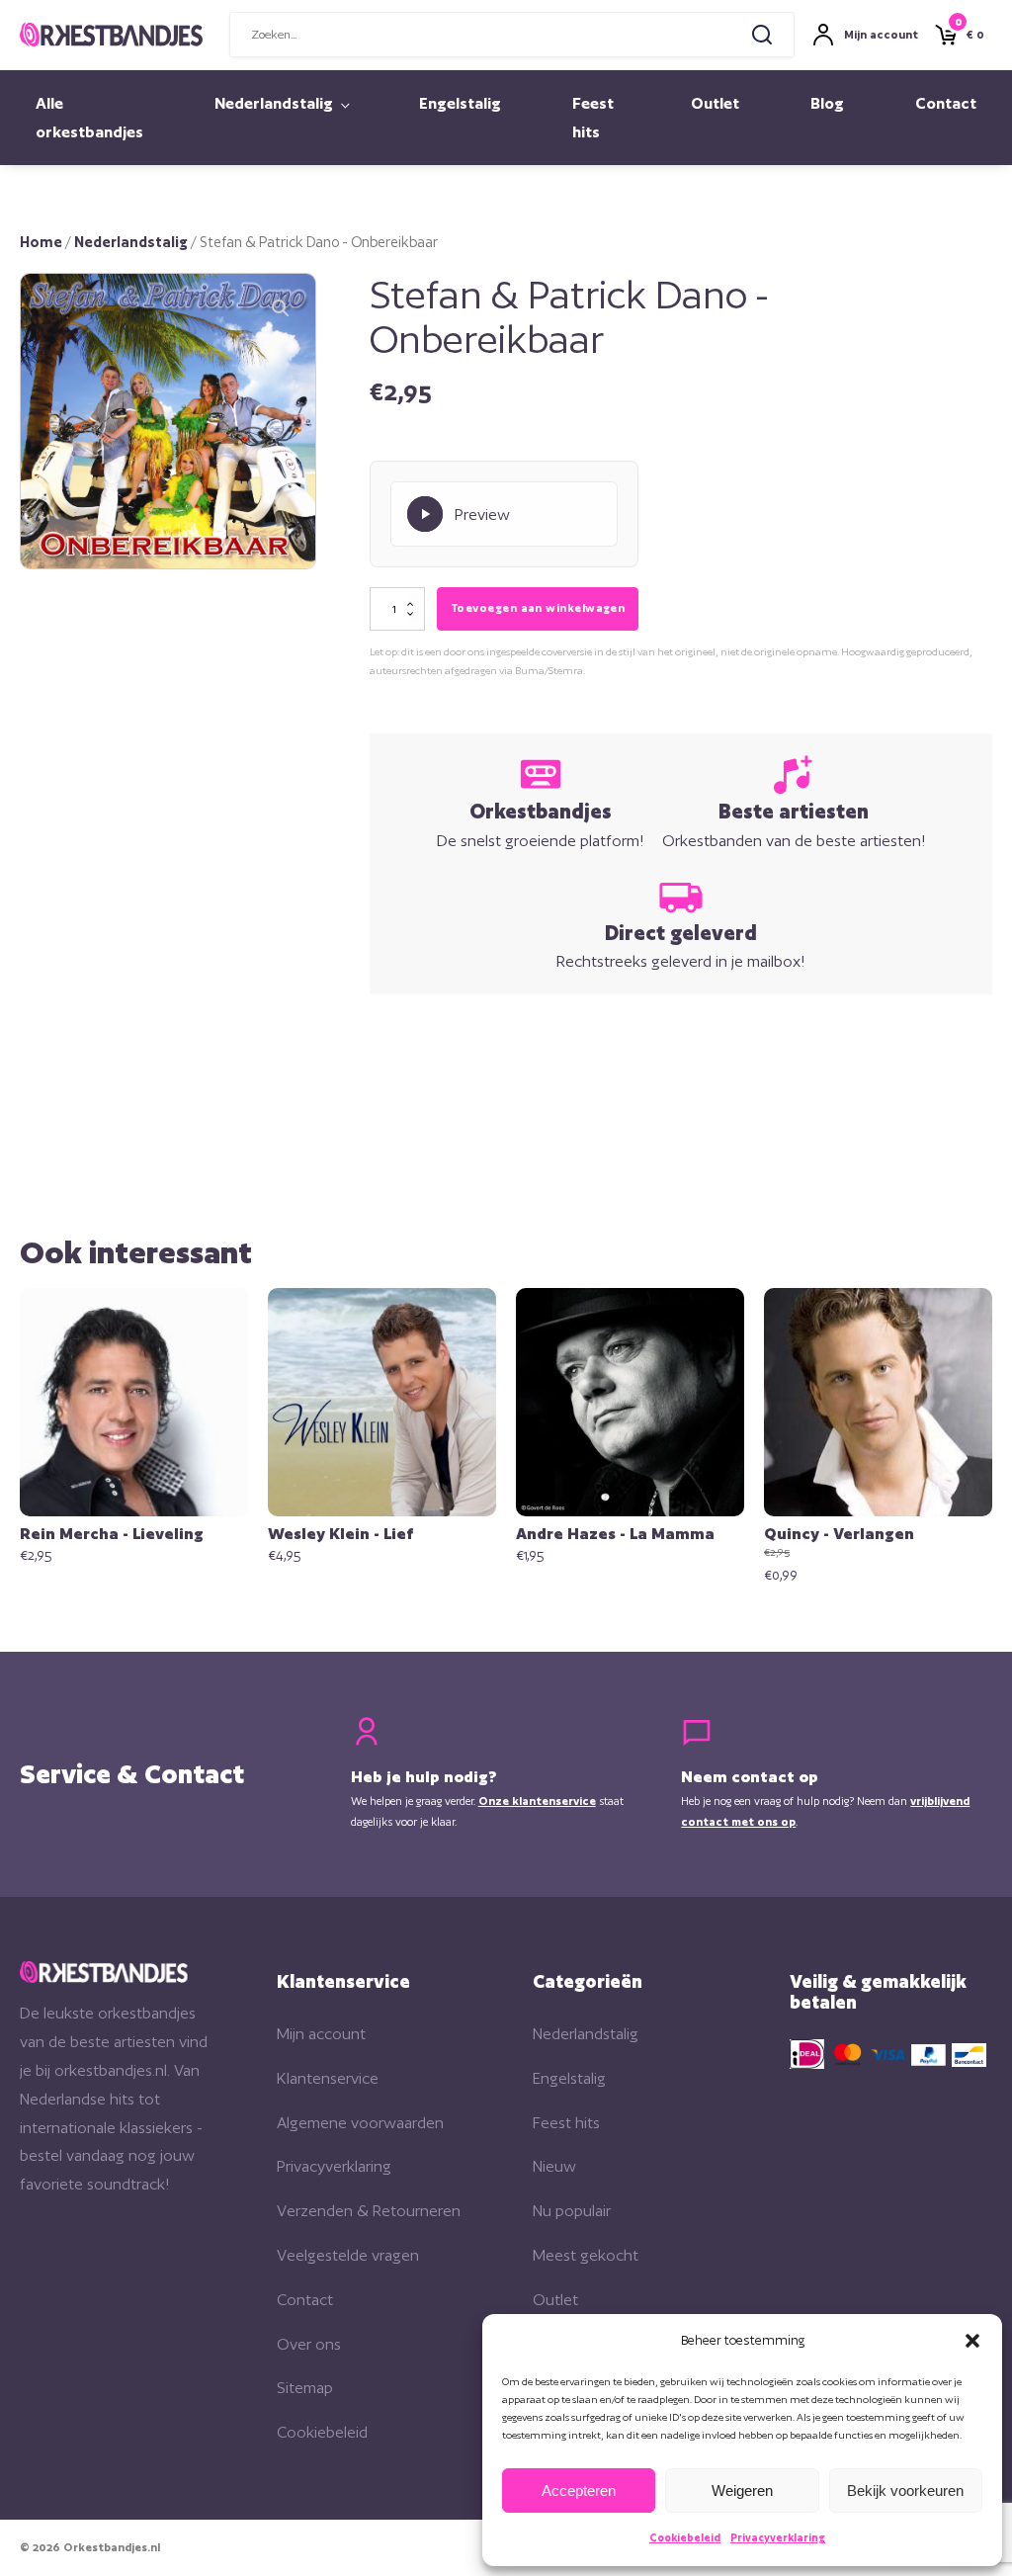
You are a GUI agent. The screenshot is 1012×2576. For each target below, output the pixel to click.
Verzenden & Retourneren (369, 2211)
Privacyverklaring (778, 2537)
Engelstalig (460, 103)
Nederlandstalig (274, 103)
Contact (946, 103)
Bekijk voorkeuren (905, 2490)
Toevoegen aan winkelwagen (538, 608)
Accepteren (579, 2490)
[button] (972, 2341)
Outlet (715, 103)
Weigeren (742, 2490)
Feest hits (593, 118)
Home (41, 242)
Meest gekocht (586, 2255)
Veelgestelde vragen (348, 2255)
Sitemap (305, 2388)
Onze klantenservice (537, 1801)
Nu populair (572, 2211)
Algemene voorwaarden (360, 2123)
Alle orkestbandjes (89, 118)
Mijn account (321, 2034)
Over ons (309, 2344)
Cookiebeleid (685, 2537)
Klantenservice (328, 2078)
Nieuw (554, 2166)
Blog (827, 103)
